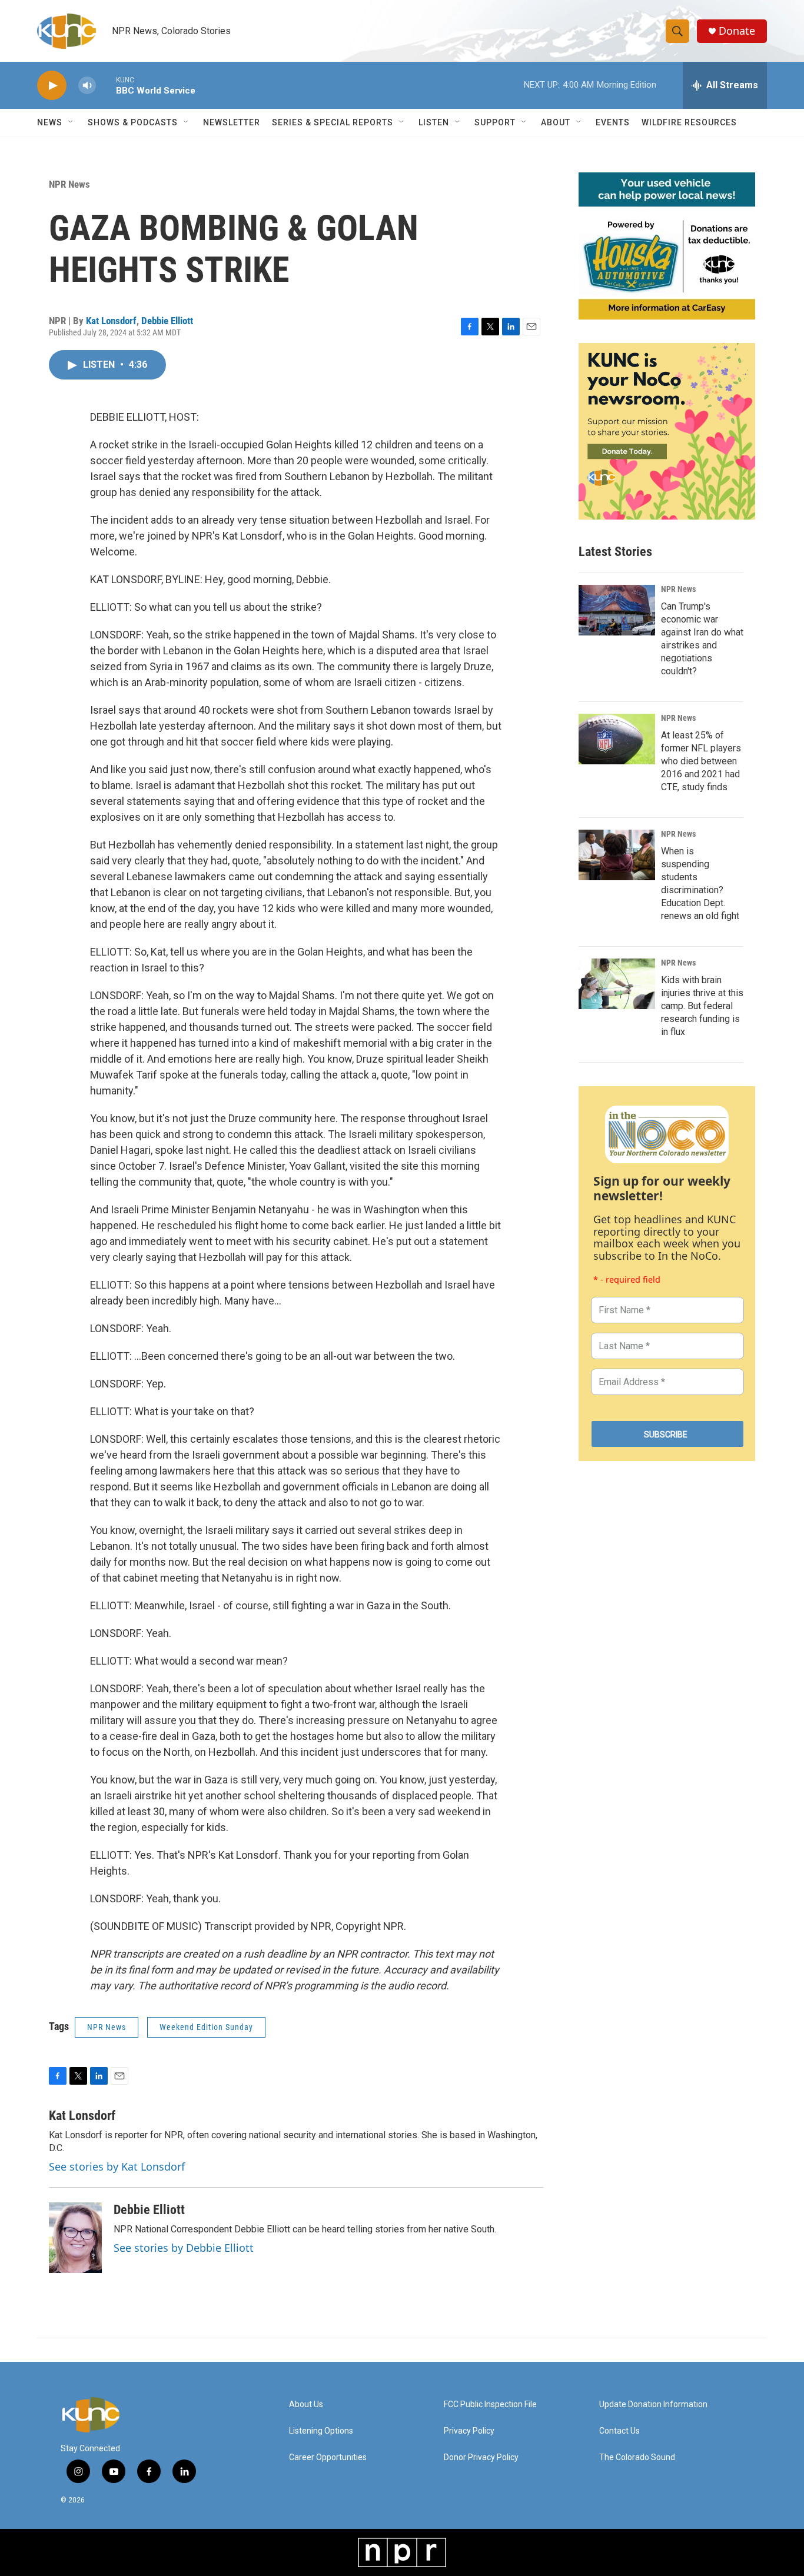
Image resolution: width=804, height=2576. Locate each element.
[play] (52, 86)
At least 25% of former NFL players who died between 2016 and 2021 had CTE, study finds (701, 761)
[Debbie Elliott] (75, 2238)
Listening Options (321, 2431)
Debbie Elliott (167, 321)
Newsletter (232, 122)
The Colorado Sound (637, 2457)
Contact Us (619, 2431)
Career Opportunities (328, 2457)
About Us (306, 2404)
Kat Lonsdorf (111, 321)
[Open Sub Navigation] (71, 122)
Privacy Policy (469, 2431)
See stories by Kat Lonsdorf (117, 2166)
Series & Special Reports (333, 122)
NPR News (69, 184)
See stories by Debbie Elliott (184, 2248)
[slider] (106, 85)
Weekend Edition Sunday (206, 2027)
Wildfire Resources (689, 122)
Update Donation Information (653, 2404)
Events (613, 122)
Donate (737, 31)
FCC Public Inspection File (490, 2404)
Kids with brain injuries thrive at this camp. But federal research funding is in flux (702, 1006)
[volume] (87, 86)
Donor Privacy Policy (481, 2457)
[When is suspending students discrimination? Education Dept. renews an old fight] (617, 855)
